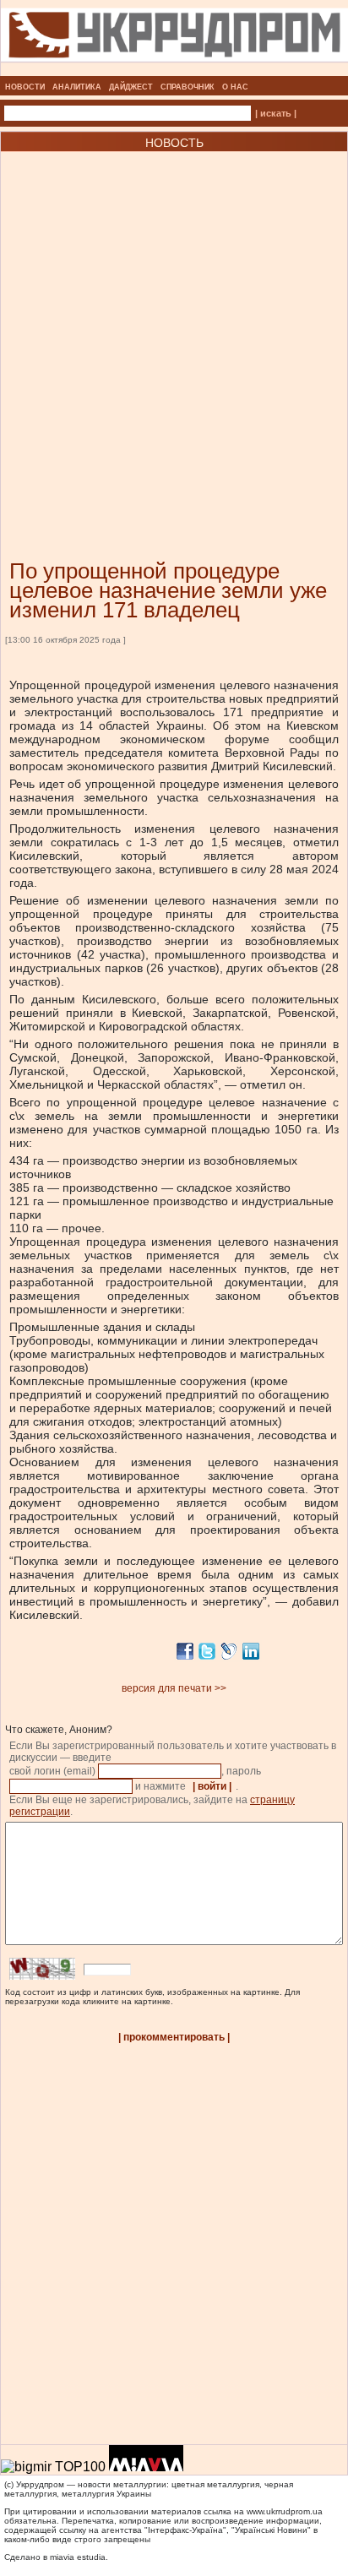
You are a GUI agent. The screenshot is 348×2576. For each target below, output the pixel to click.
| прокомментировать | (174, 2037)
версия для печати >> (174, 1688)
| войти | (212, 1786)
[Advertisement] (174, 330)
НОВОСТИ (25, 87)
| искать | (276, 113)
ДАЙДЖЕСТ (131, 87)
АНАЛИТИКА (77, 87)
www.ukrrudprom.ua (285, 2511)
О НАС (235, 87)
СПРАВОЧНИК (188, 87)
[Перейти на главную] (174, 71)
